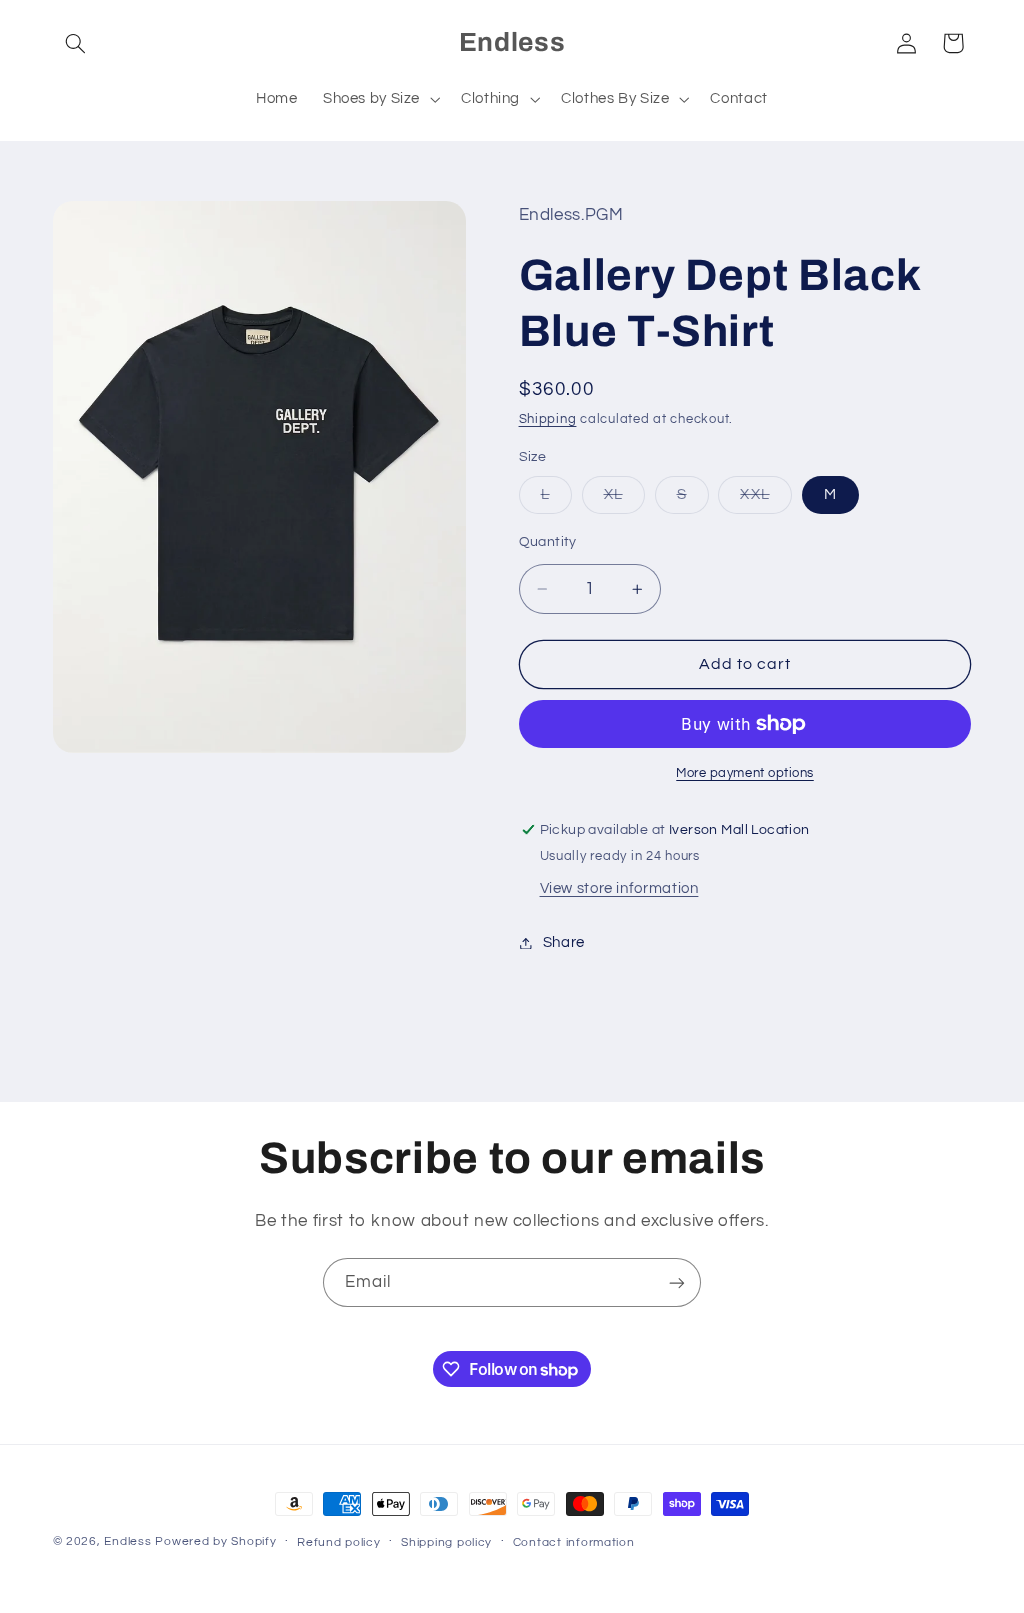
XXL (765, 500)
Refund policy (339, 1542)
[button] (76, 43)
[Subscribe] (677, 1282)
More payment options (745, 773)
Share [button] (564, 942)
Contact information (574, 1542)
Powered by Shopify (215, 1541)
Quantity (548, 542)
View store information (619, 888)
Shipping (548, 419)
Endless (127, 1541)
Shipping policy (446, 1542)
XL (624, 500)
